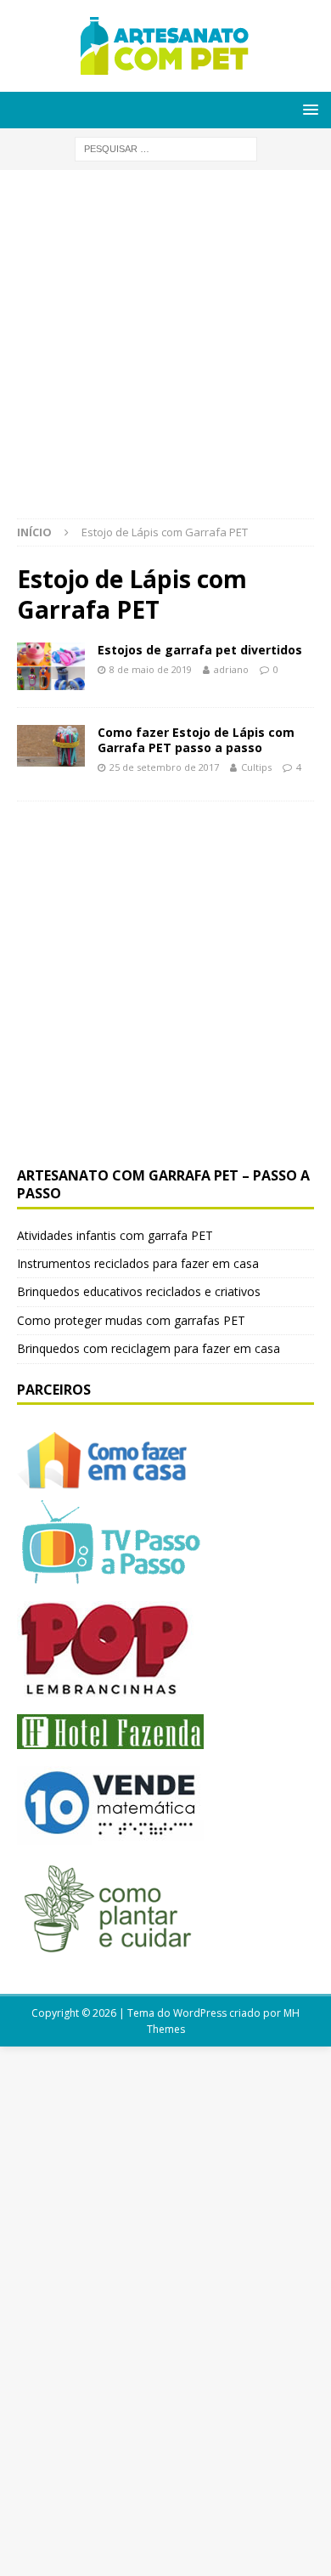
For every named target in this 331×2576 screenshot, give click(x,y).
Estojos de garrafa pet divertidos (200, 650)
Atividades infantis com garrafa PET (115, 1235)
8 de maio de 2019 (151, 669)
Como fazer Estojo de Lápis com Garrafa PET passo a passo (196, 740)
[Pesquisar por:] (166, 147)
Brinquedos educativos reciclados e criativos (139, 1291)
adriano (231, 669)
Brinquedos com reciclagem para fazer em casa (149, 1348)
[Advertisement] (165, 353)
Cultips (256, 767)
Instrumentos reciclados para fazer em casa (138, 1263)
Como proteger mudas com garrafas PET (131, 1320)
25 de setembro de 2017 (164, 767)
